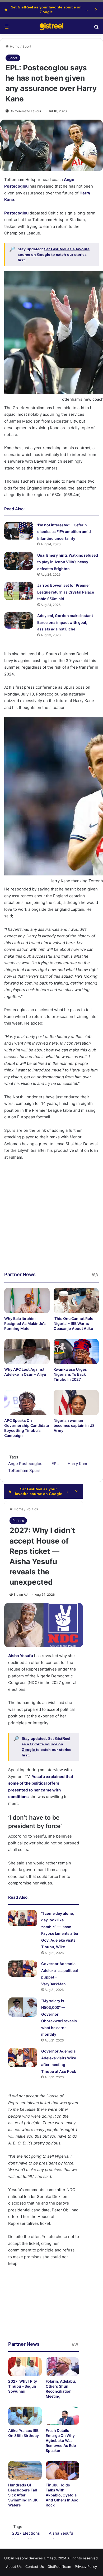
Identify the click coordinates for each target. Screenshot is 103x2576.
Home (14, 46)
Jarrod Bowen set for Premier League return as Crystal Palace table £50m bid (66, 592)
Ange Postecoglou (25, 1464)
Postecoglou (16, 213)
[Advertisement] (51, 1220)
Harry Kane (78, 1464)
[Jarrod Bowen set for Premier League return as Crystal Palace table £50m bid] (19, 591)
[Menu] (7, 29)
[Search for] (96, 29)
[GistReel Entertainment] (51, 27)
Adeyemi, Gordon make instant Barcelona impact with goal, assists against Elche (65, 622)
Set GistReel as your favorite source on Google (46, 9)
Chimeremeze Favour (25, 111)
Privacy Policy (86, 2567)
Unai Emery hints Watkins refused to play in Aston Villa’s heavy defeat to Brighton (68, 562)
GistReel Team (59, 2567)
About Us (14, 2567)
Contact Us (35, 2567)
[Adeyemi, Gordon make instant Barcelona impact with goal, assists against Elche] (19, 620)
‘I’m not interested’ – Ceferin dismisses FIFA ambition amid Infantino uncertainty (64, 532)
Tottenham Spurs (24, 1470)
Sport (27, 46)
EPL (55, 1464)
